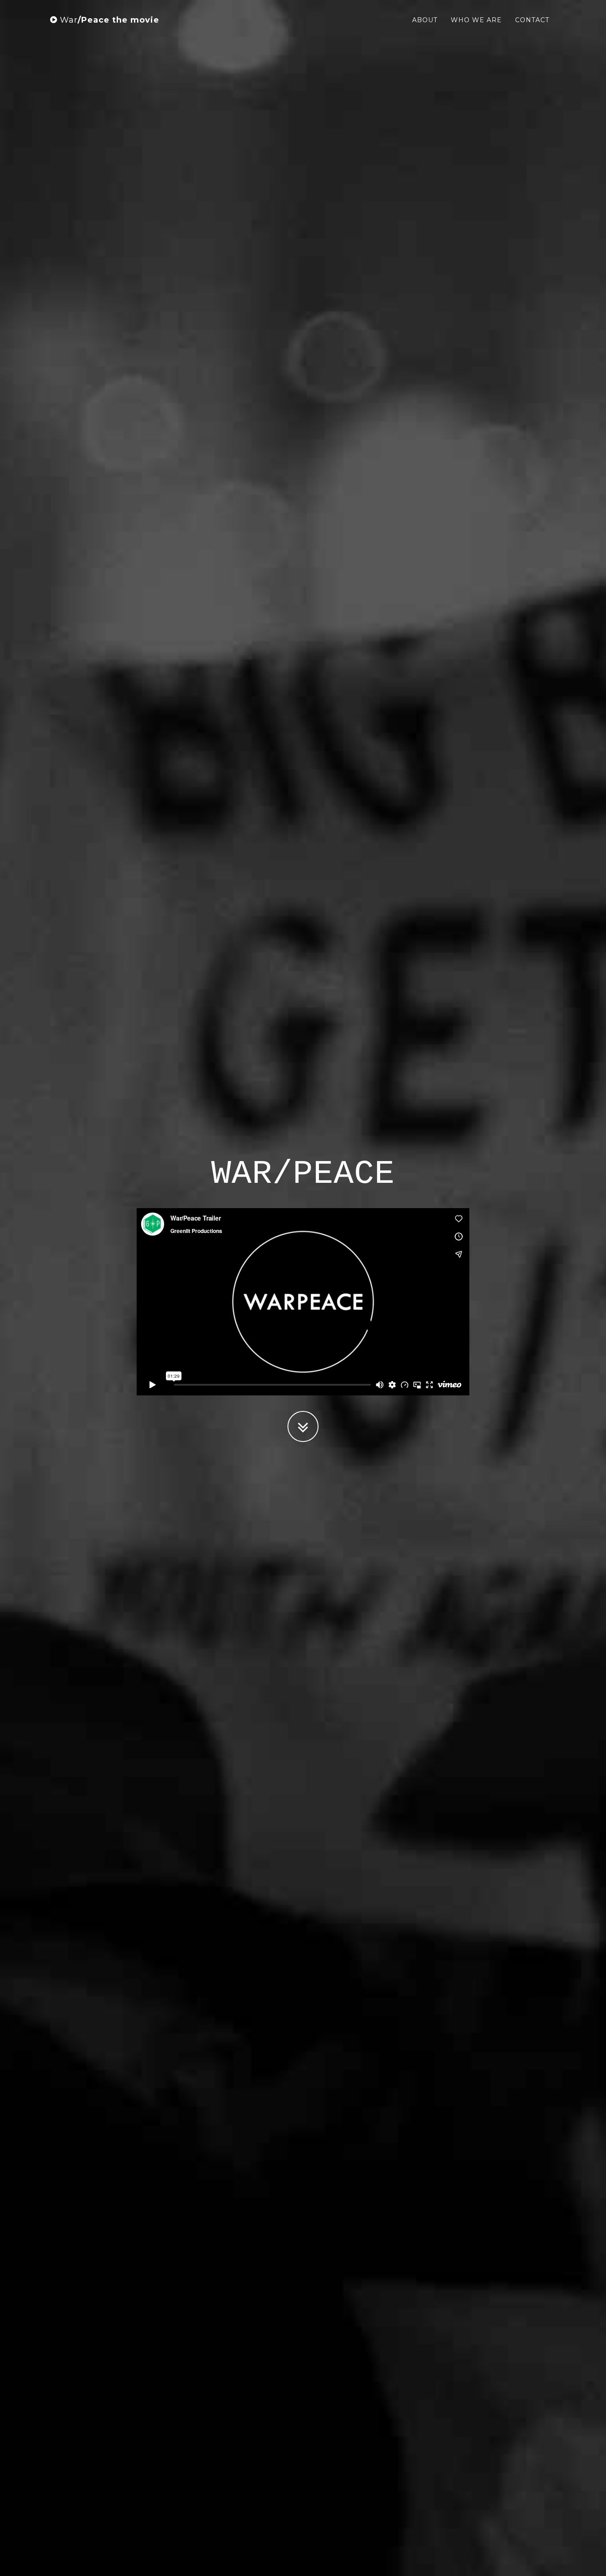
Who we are (476, 20)
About (425, 20)
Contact (532, 20)
